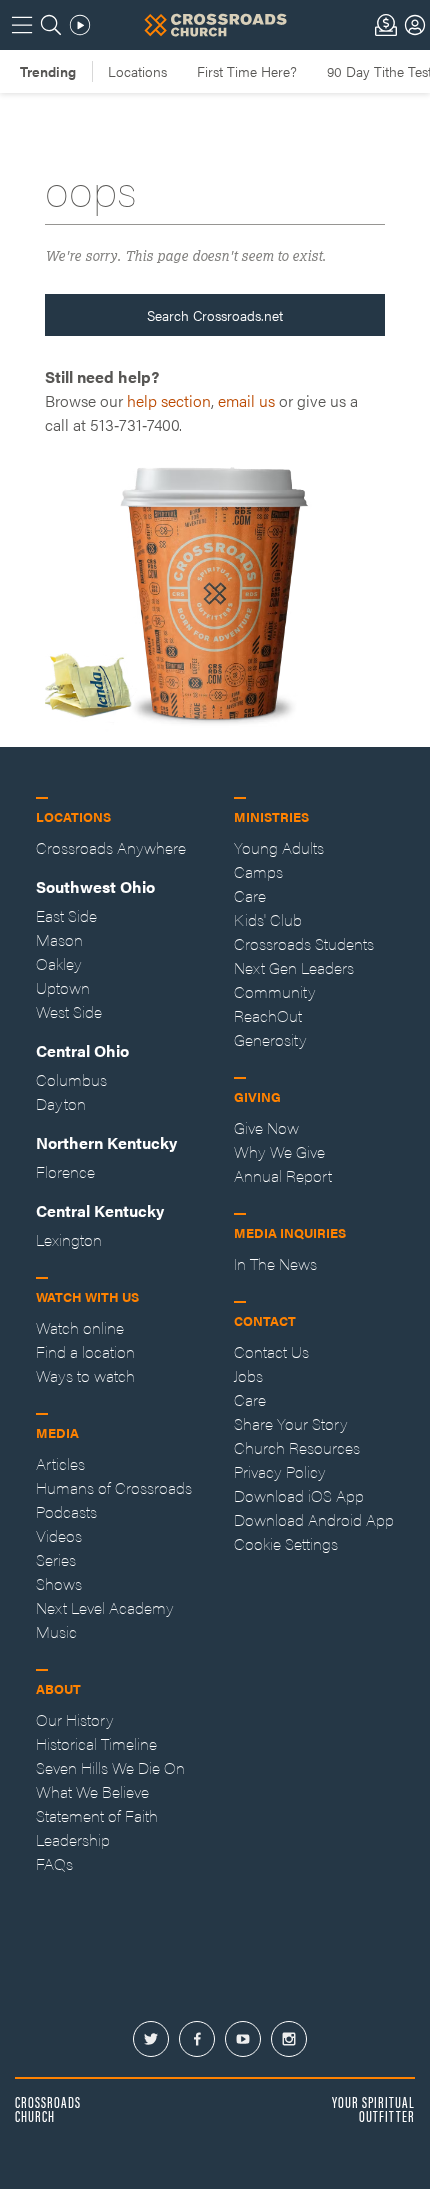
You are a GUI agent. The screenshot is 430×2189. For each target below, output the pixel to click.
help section (169, 400)
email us (246, 400)
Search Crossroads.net (215, 315)
